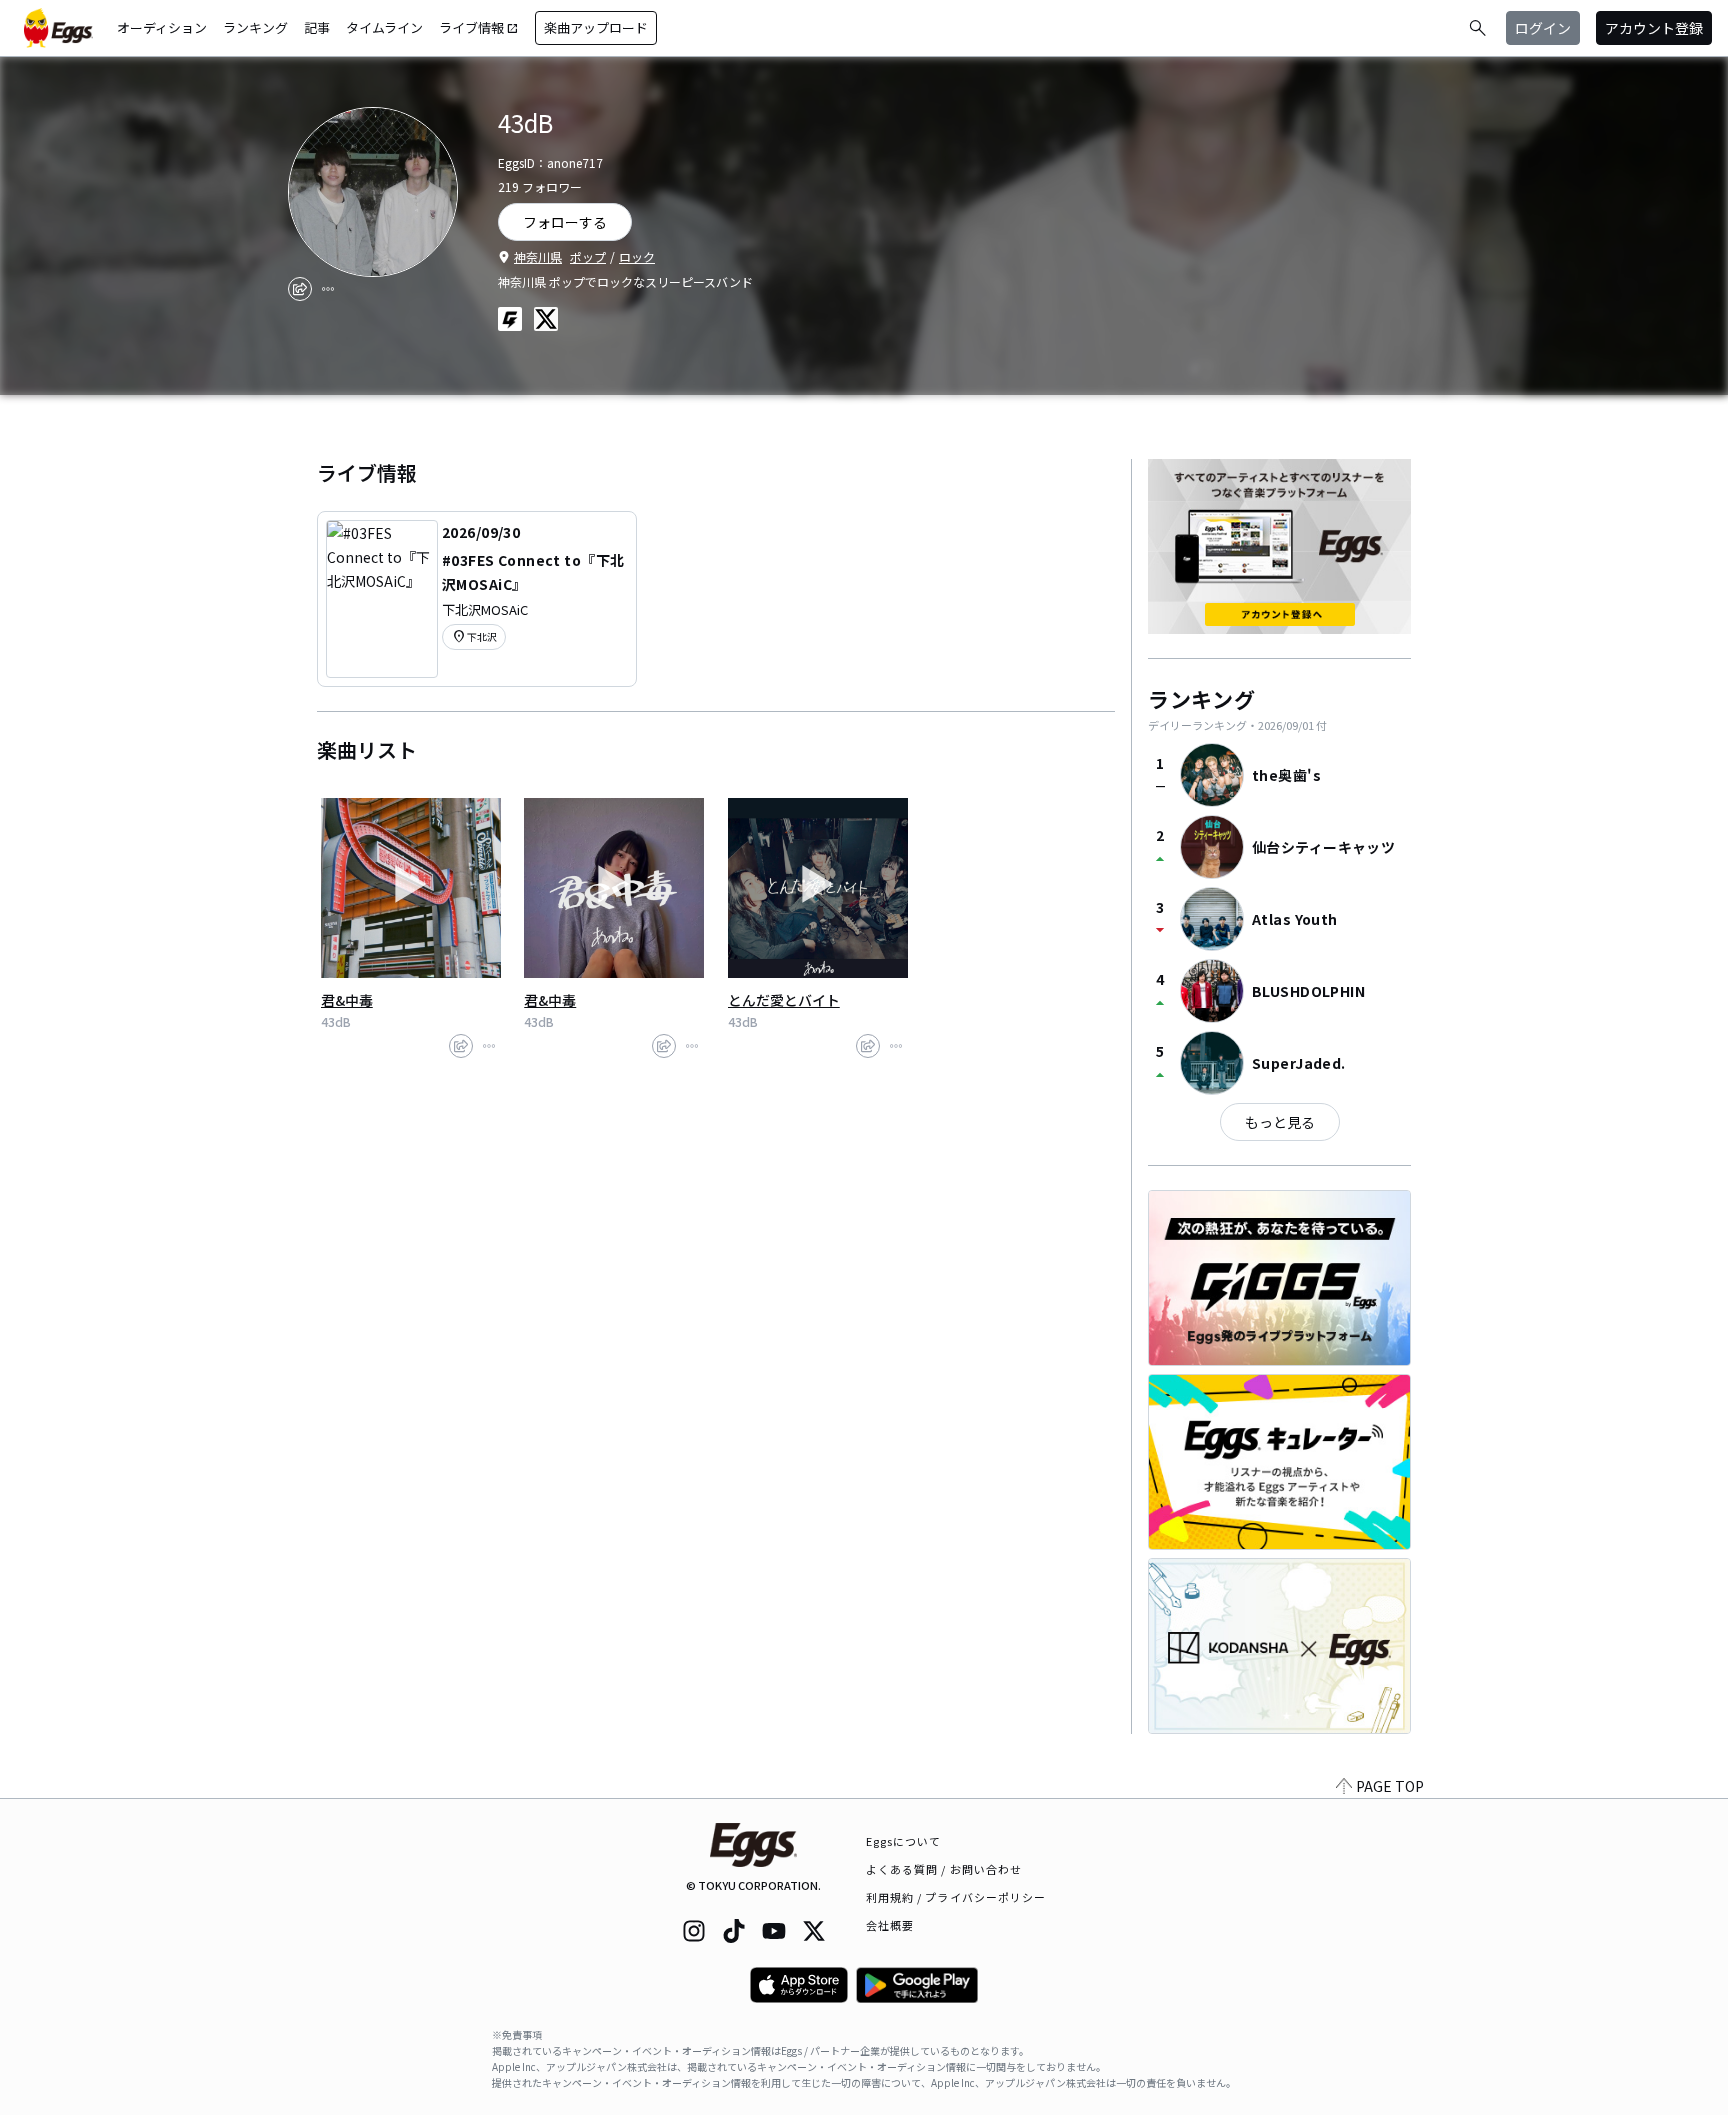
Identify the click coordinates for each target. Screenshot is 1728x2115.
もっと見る (1280, 1122)
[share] (300, 289)
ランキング (255, 27)
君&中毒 (347, 1000)
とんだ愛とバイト (784, 1000)
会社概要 (890, 1925)
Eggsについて (904, 1841)
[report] (328, 289)
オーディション (162, 27)
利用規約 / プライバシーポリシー (956, 1897)
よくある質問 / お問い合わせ (944, 1869)
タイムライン (384, 27)
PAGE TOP (1390, 1786)
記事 (317, 27)
